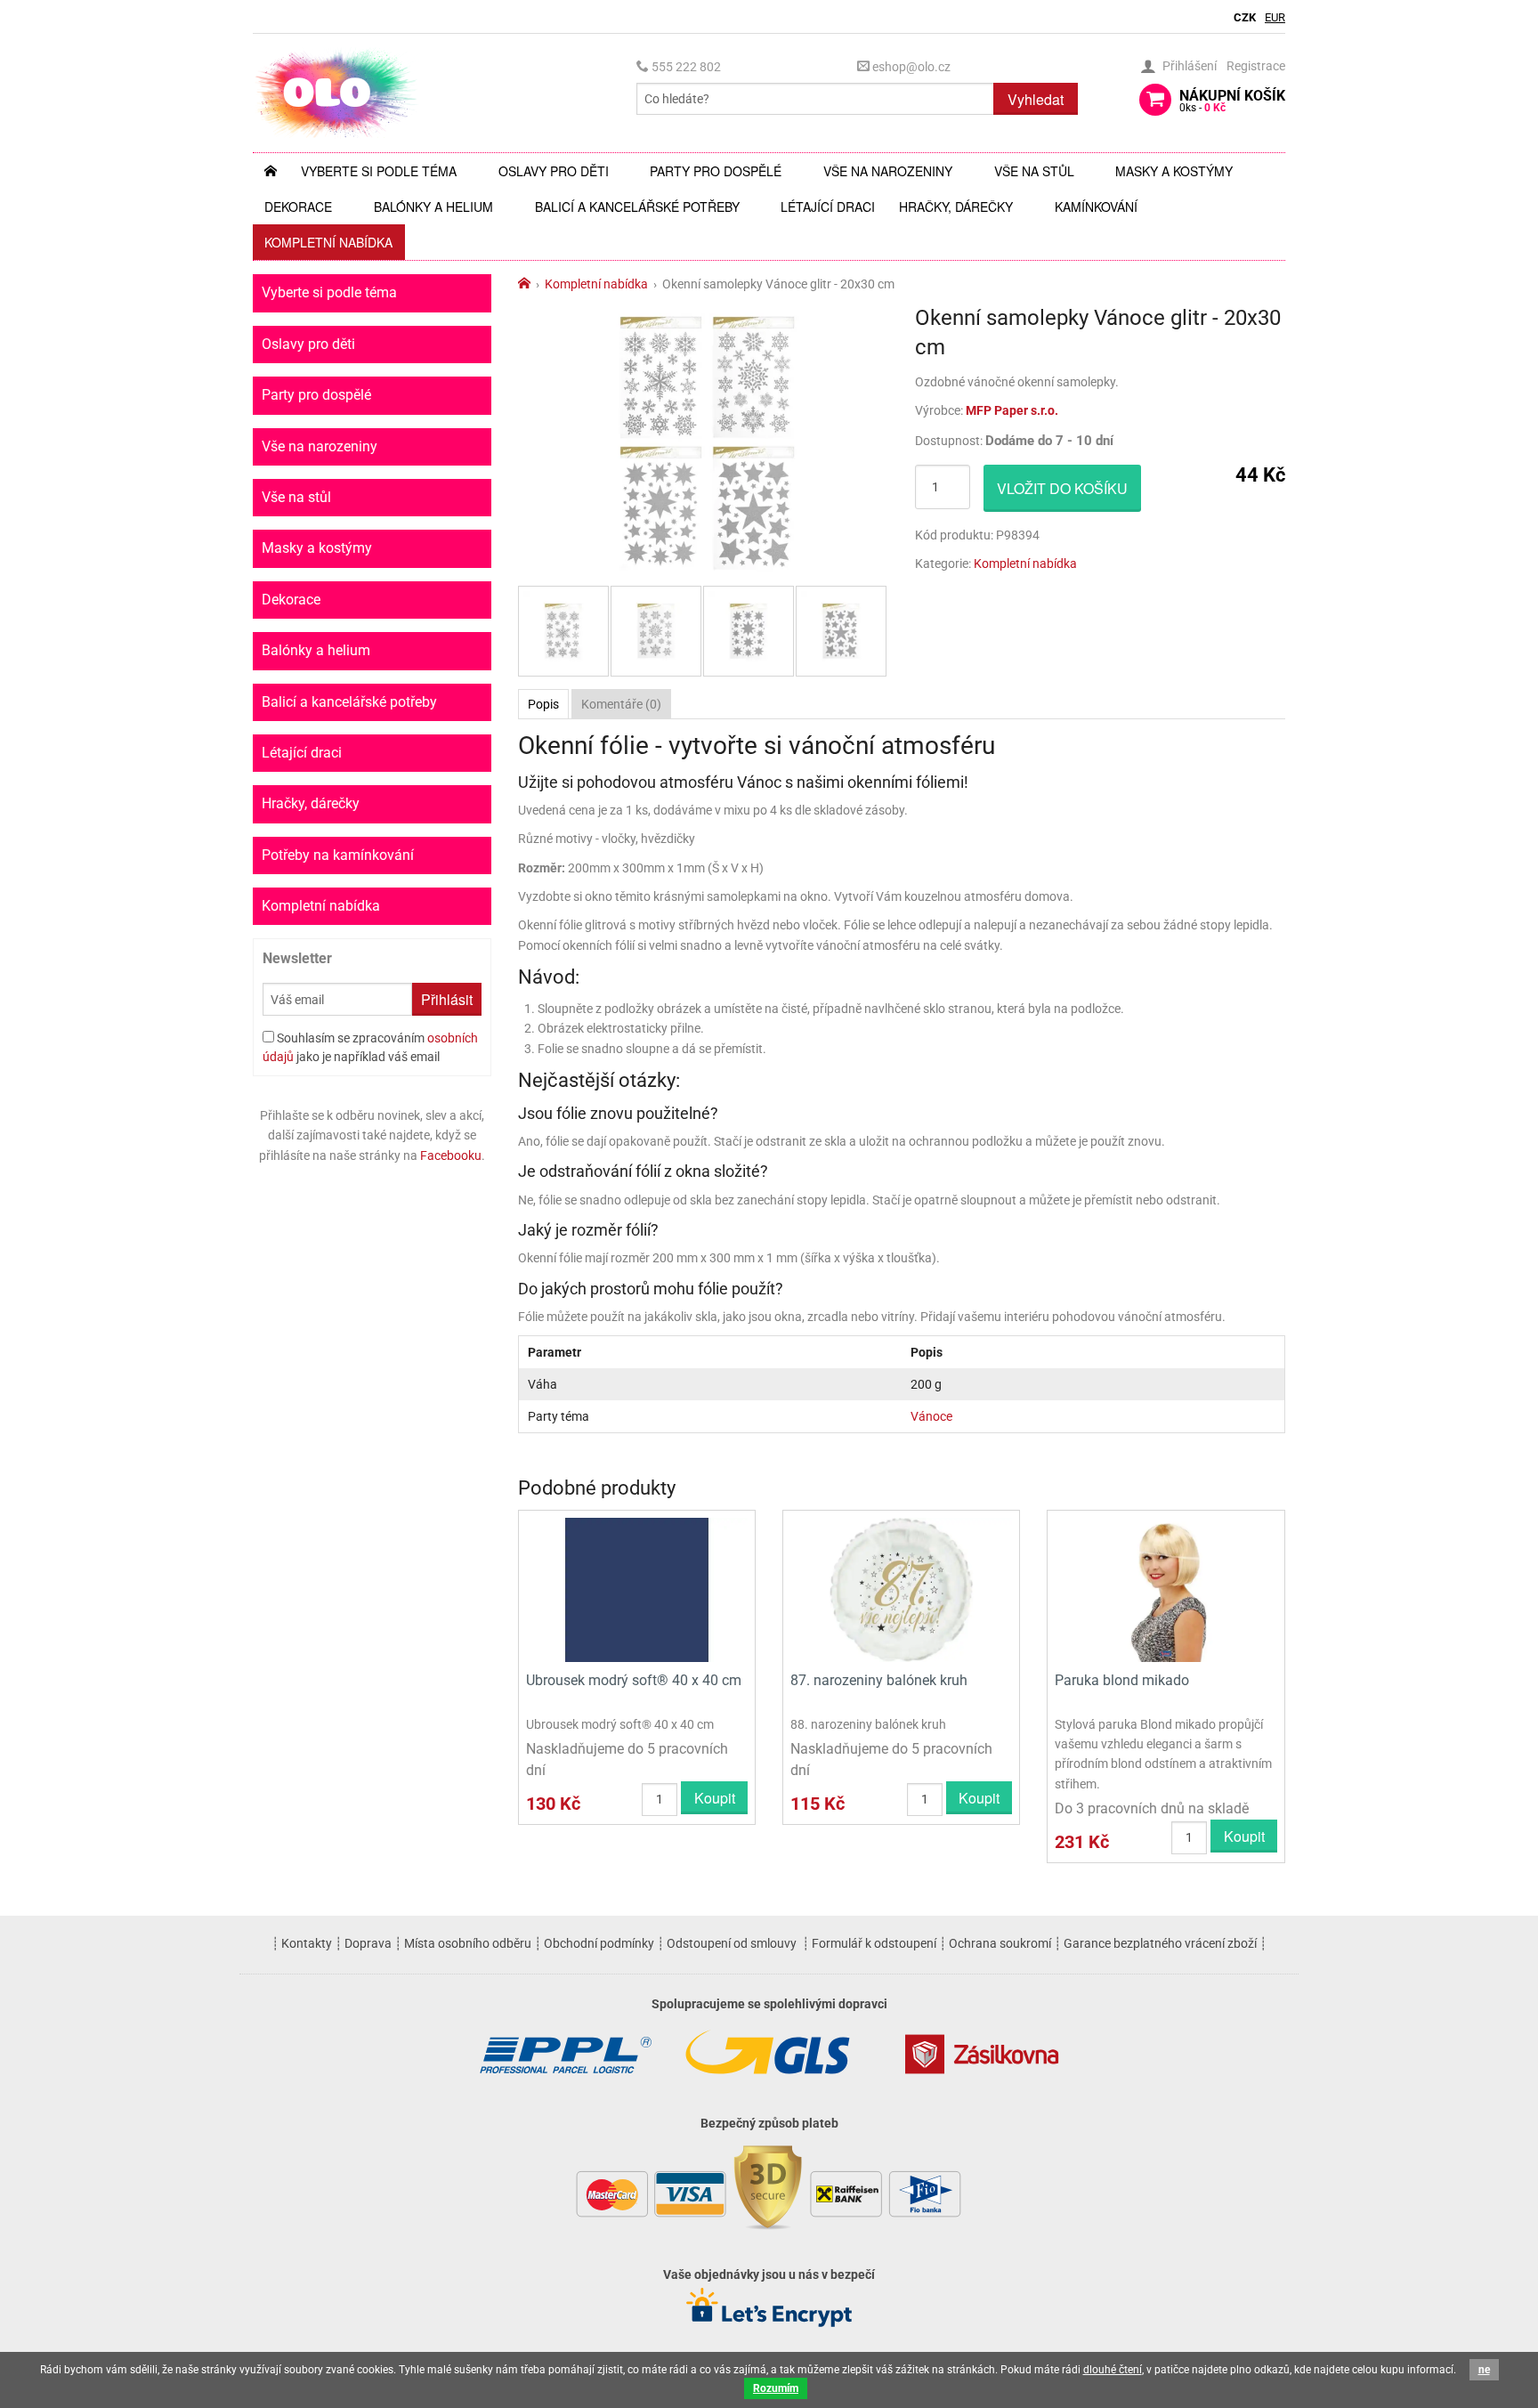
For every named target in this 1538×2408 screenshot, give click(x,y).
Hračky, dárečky (956, 207)
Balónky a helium (433, 207)
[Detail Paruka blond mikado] (1166, 1589)
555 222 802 (685, 67)
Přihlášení (1190, 66)
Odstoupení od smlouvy (732, 1943)
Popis (543, 704)
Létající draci (828, 207)
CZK (1245, 17)
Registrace (1256, 66)
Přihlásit (447, 999)
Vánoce (931, 1416)
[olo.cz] (336, 92)
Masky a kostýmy (1174, 171)
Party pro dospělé (716, 171)
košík (1232, 101)
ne (1484, 2370)
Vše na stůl (1034, 171)
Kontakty (307, 1943)
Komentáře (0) (621, 704)
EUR (1275, 17)
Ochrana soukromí (1000, 1943)
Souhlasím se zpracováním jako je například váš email (370, 1047)
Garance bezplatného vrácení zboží (1160, 1943)
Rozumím (776, 2388)
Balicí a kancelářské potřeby (637, 207)
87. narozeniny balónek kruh (879, 1680)
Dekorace (298, 207)
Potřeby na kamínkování (338, 855)
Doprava (368, 1943)
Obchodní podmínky (599, 1943)
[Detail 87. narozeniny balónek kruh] (901, 1589)
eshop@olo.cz (910, 67)
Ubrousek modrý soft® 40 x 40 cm (634, 1680)
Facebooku (451, 1155)
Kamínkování (1096, 207)
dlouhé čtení (1113, 2370)
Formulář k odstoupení (874, 1943)
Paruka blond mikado (1122, 1680)
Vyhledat (1036, 99)
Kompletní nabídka (328, 242)
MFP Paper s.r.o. (1012, 410)
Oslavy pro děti (554, 171)
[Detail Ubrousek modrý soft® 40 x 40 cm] (637, 1589)
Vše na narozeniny (888, 171)
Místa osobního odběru (468, 1943)
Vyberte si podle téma (379, 171)
